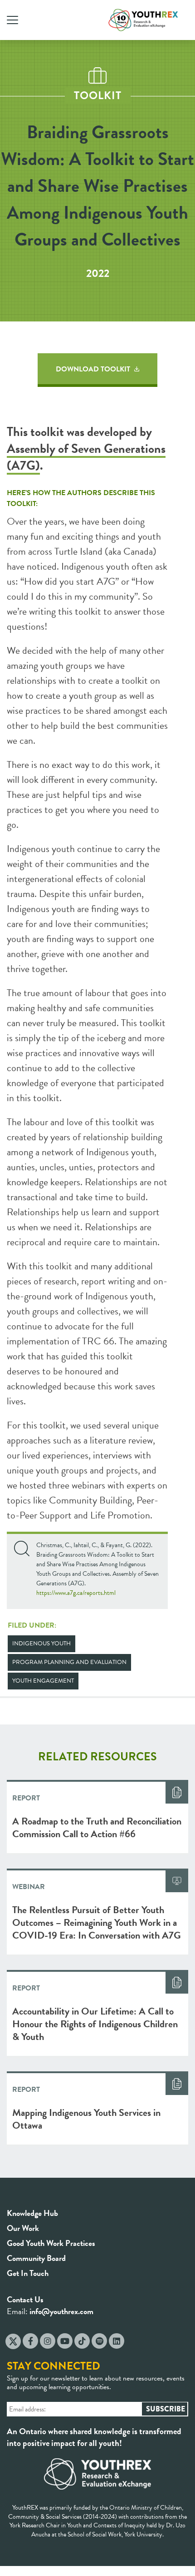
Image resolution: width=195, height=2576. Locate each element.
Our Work (23, 2228)
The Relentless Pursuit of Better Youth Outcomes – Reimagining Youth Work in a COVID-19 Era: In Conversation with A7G (97, 1922)
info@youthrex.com (61, 2311)
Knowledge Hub (32, 2213)
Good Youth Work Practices (51, 2243)
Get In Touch (28, 2273)
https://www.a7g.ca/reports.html (76, 1593)
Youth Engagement (43, 1681)
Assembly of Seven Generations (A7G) (86, 457)
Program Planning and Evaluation (69, 1662)
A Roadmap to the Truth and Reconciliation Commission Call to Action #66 (97, 1827)
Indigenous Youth (41, 1644)
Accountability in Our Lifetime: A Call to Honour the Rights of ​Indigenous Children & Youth (95, 2024)
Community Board (36, 2258)
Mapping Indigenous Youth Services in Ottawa (86, 2119)
